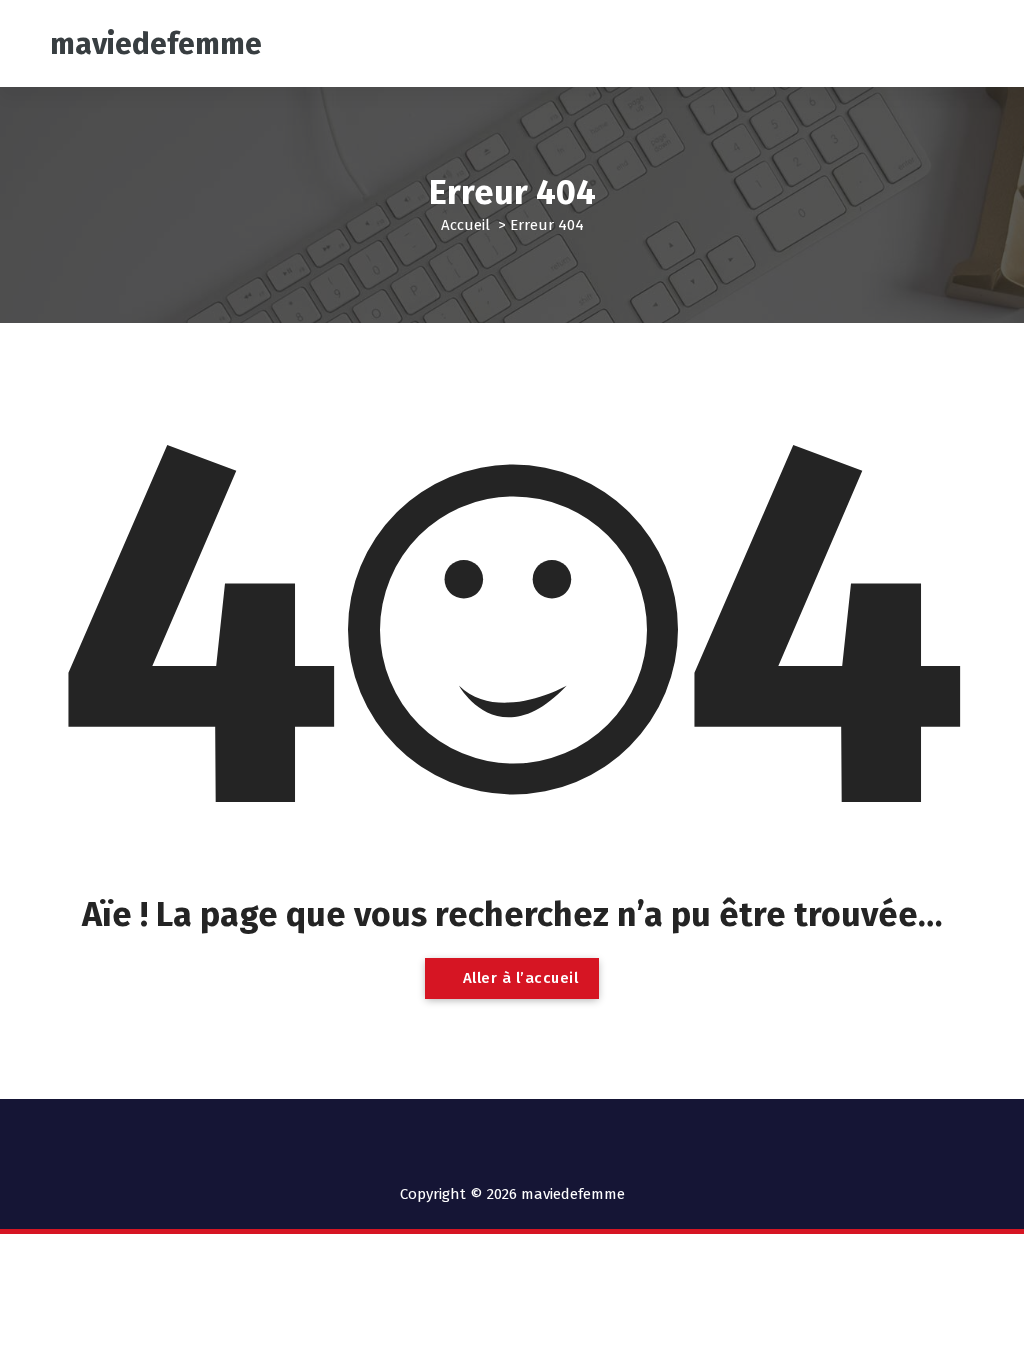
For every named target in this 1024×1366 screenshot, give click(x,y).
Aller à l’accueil (518, 978)
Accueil (465, 225)
